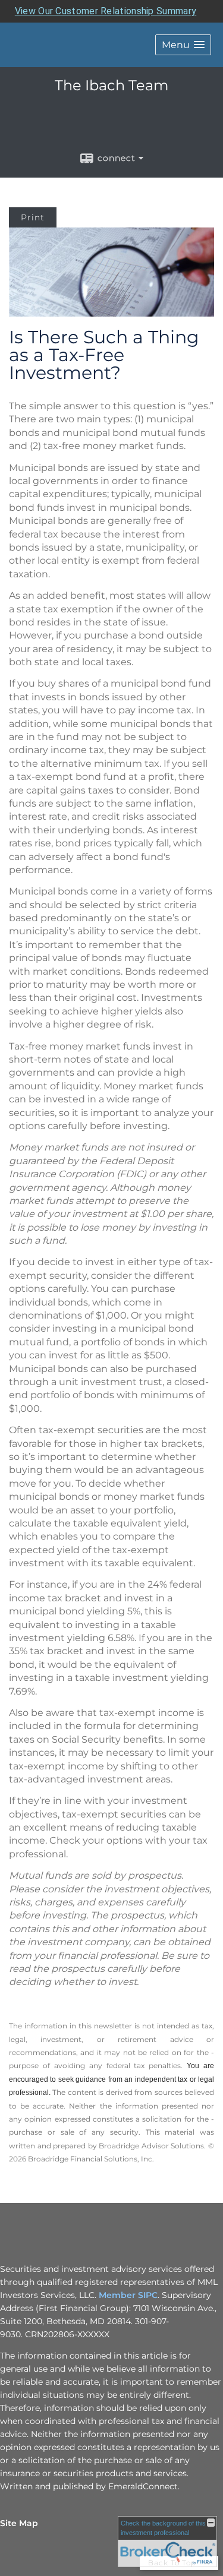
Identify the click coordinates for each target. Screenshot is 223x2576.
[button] (183, 45)
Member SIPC (128, 2295)
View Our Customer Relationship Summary (106, 11)
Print (33, 217)
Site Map (19, 2523)
